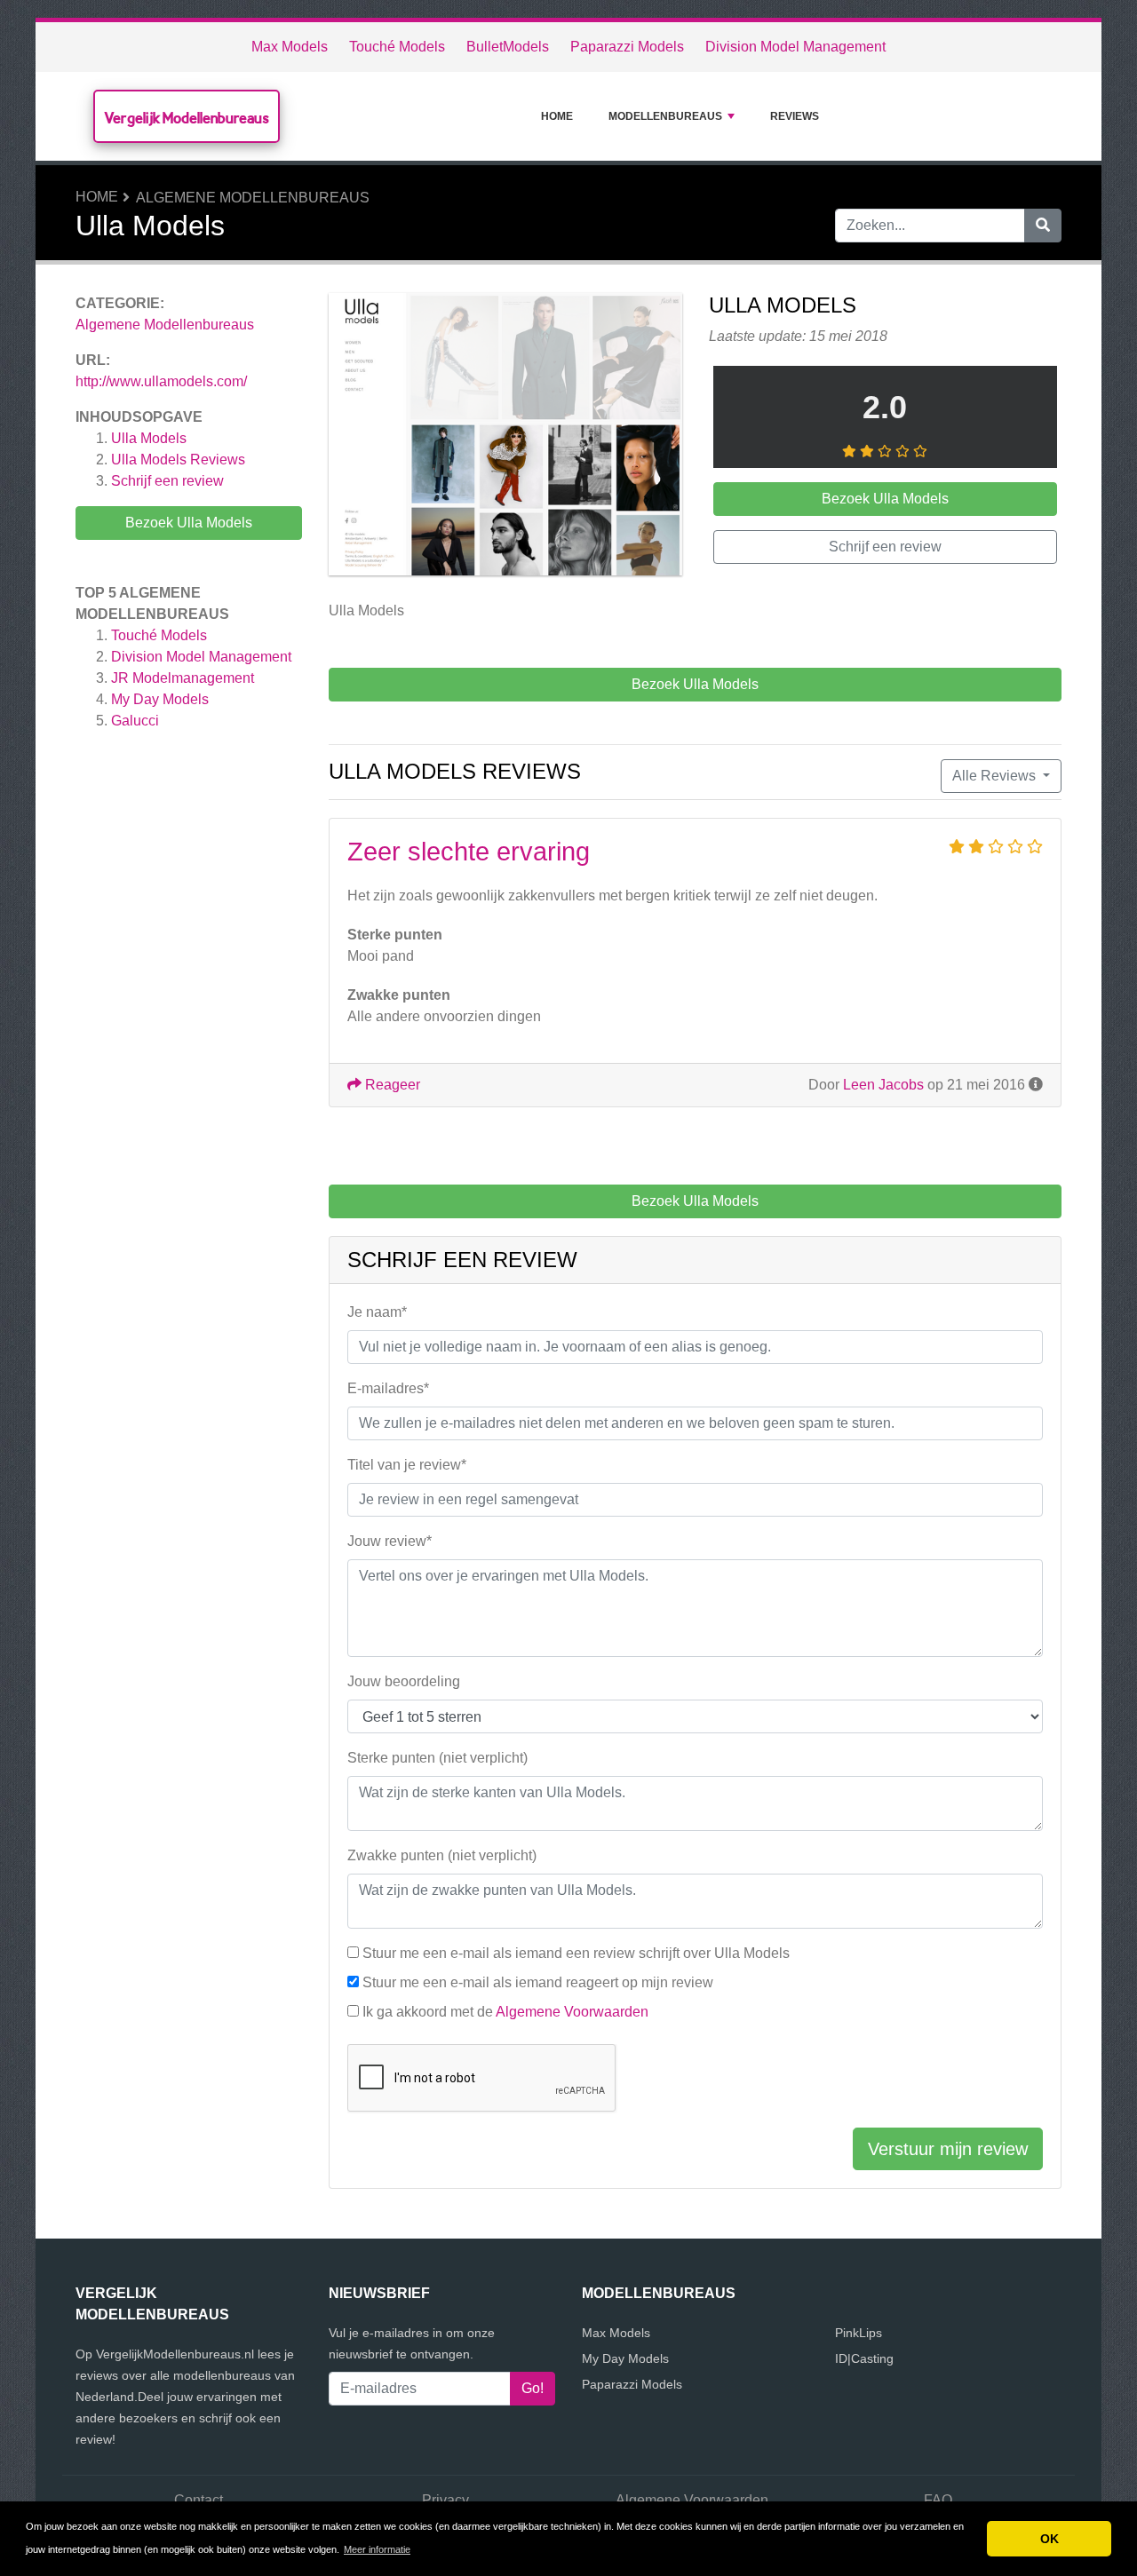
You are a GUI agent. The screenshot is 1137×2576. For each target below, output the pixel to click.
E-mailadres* (388, 1388)
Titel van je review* (407, 1465)
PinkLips (859, 2333)
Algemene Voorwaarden (572, 2012)
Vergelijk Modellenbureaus (187, 118)
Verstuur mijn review (948, 2149)
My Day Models (160, 699)
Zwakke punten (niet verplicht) (442, 1855)
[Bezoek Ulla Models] (505, 437)
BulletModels (508, 47)
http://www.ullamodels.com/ (161, 381)
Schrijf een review (167, 481)
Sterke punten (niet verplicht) (437, 1758)
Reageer (391, 1085)
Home (557, 116)
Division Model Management (795, 47)
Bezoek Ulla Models (189, 523)
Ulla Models (149, 438)
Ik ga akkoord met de (505, 2012)
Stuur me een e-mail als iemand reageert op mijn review (538, 1982)
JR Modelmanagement (183, 678)
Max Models (290, 47)
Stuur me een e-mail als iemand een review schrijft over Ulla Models (576, 1953)
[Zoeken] (1043, 226)
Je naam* (377, 1312)
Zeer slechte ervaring (469, 852)
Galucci (135, 721)
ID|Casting (864, 2358)
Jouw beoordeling (404, 1681)
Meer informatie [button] (377, 2549)
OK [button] (1050, 2539)
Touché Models (397, 47)
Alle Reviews (996, 776)
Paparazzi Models (627, 47)
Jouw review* (390, 1541)
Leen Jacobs (883, 1085)
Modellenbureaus (665, 116)
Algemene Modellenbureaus (253, 198)
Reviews (795, 116)
